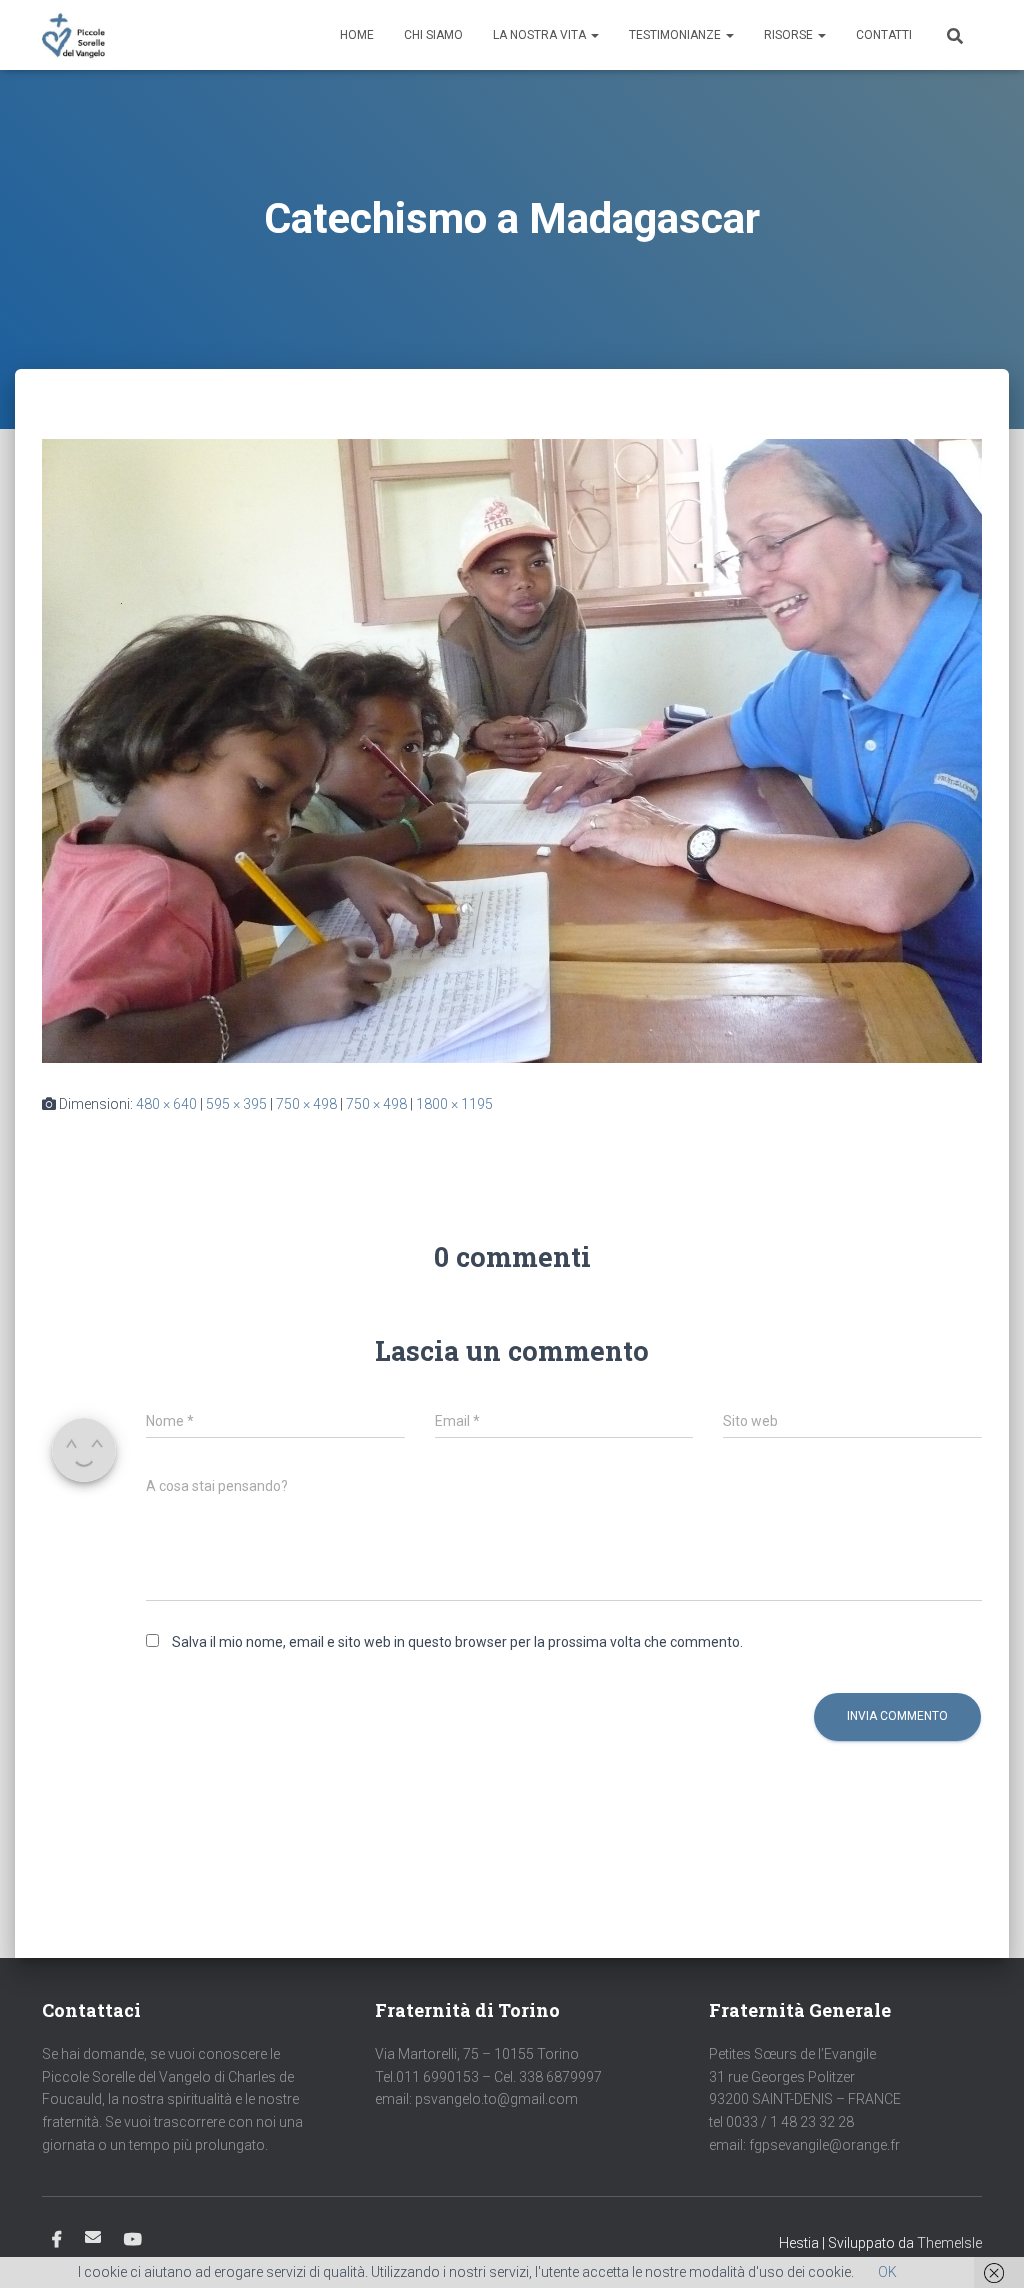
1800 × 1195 (454, 1104)
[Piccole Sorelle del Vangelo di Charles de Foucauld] (73, 35)
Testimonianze (676, 35)
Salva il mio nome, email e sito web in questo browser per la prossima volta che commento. (457, 1642)
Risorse (790, 35)
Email (93, 2237)
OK (887, 2272)
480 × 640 (166, 1104)
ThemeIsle (949, 2243)
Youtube (133, 2240)
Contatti (884, 35)
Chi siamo (433, 35)
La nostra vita (541, 35)
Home (357, 35)
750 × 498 (306, 1104)
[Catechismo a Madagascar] (512, 750)
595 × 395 (236, 1104)
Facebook (57, 2240)
